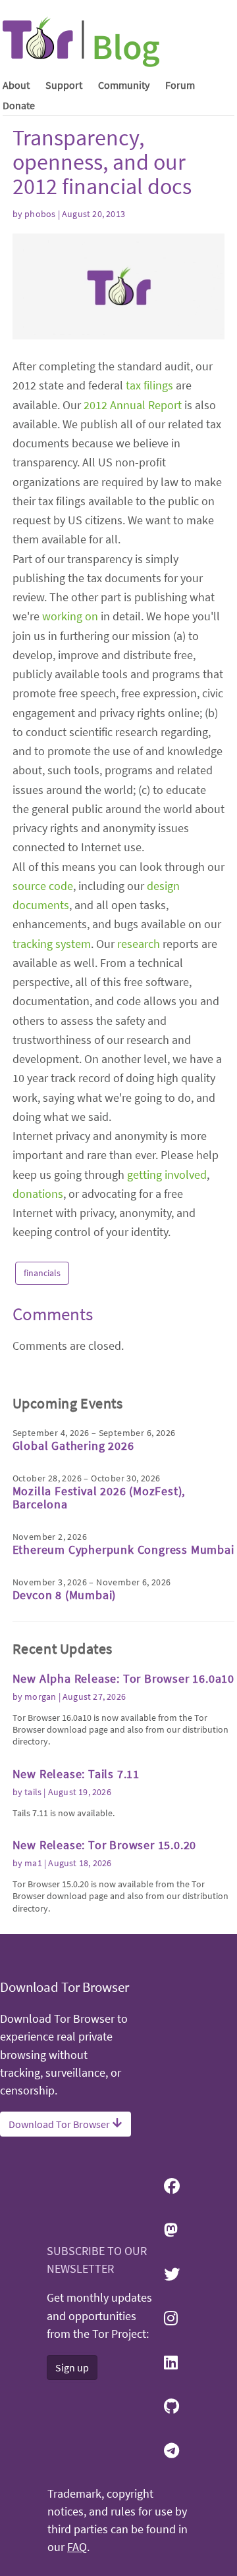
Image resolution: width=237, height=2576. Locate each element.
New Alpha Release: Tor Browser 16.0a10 (123, 1678)
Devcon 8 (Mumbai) (65, 1595)
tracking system (52, 944)
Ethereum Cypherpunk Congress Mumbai (123, 1549)
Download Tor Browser (60, 2124)
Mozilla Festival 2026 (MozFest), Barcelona (99, 1498)
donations (38, 1194)
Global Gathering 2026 (73, 1446)
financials (42, 1273)
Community (124, 85)
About (16, 85)
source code (43, 886)
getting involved (167, 1175)
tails (33, 1792)
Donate (19, 105)
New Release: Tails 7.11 (76, 1774)
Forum (180, 85)
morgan (40, 1697)
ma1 (33, 1863)
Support (64, 85)
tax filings (149, 385)
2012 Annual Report (133, 405)
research (139, 944)
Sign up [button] (72, 2367)
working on (70, 616)
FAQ (77, 2547)
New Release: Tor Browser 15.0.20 (105, 1845)
